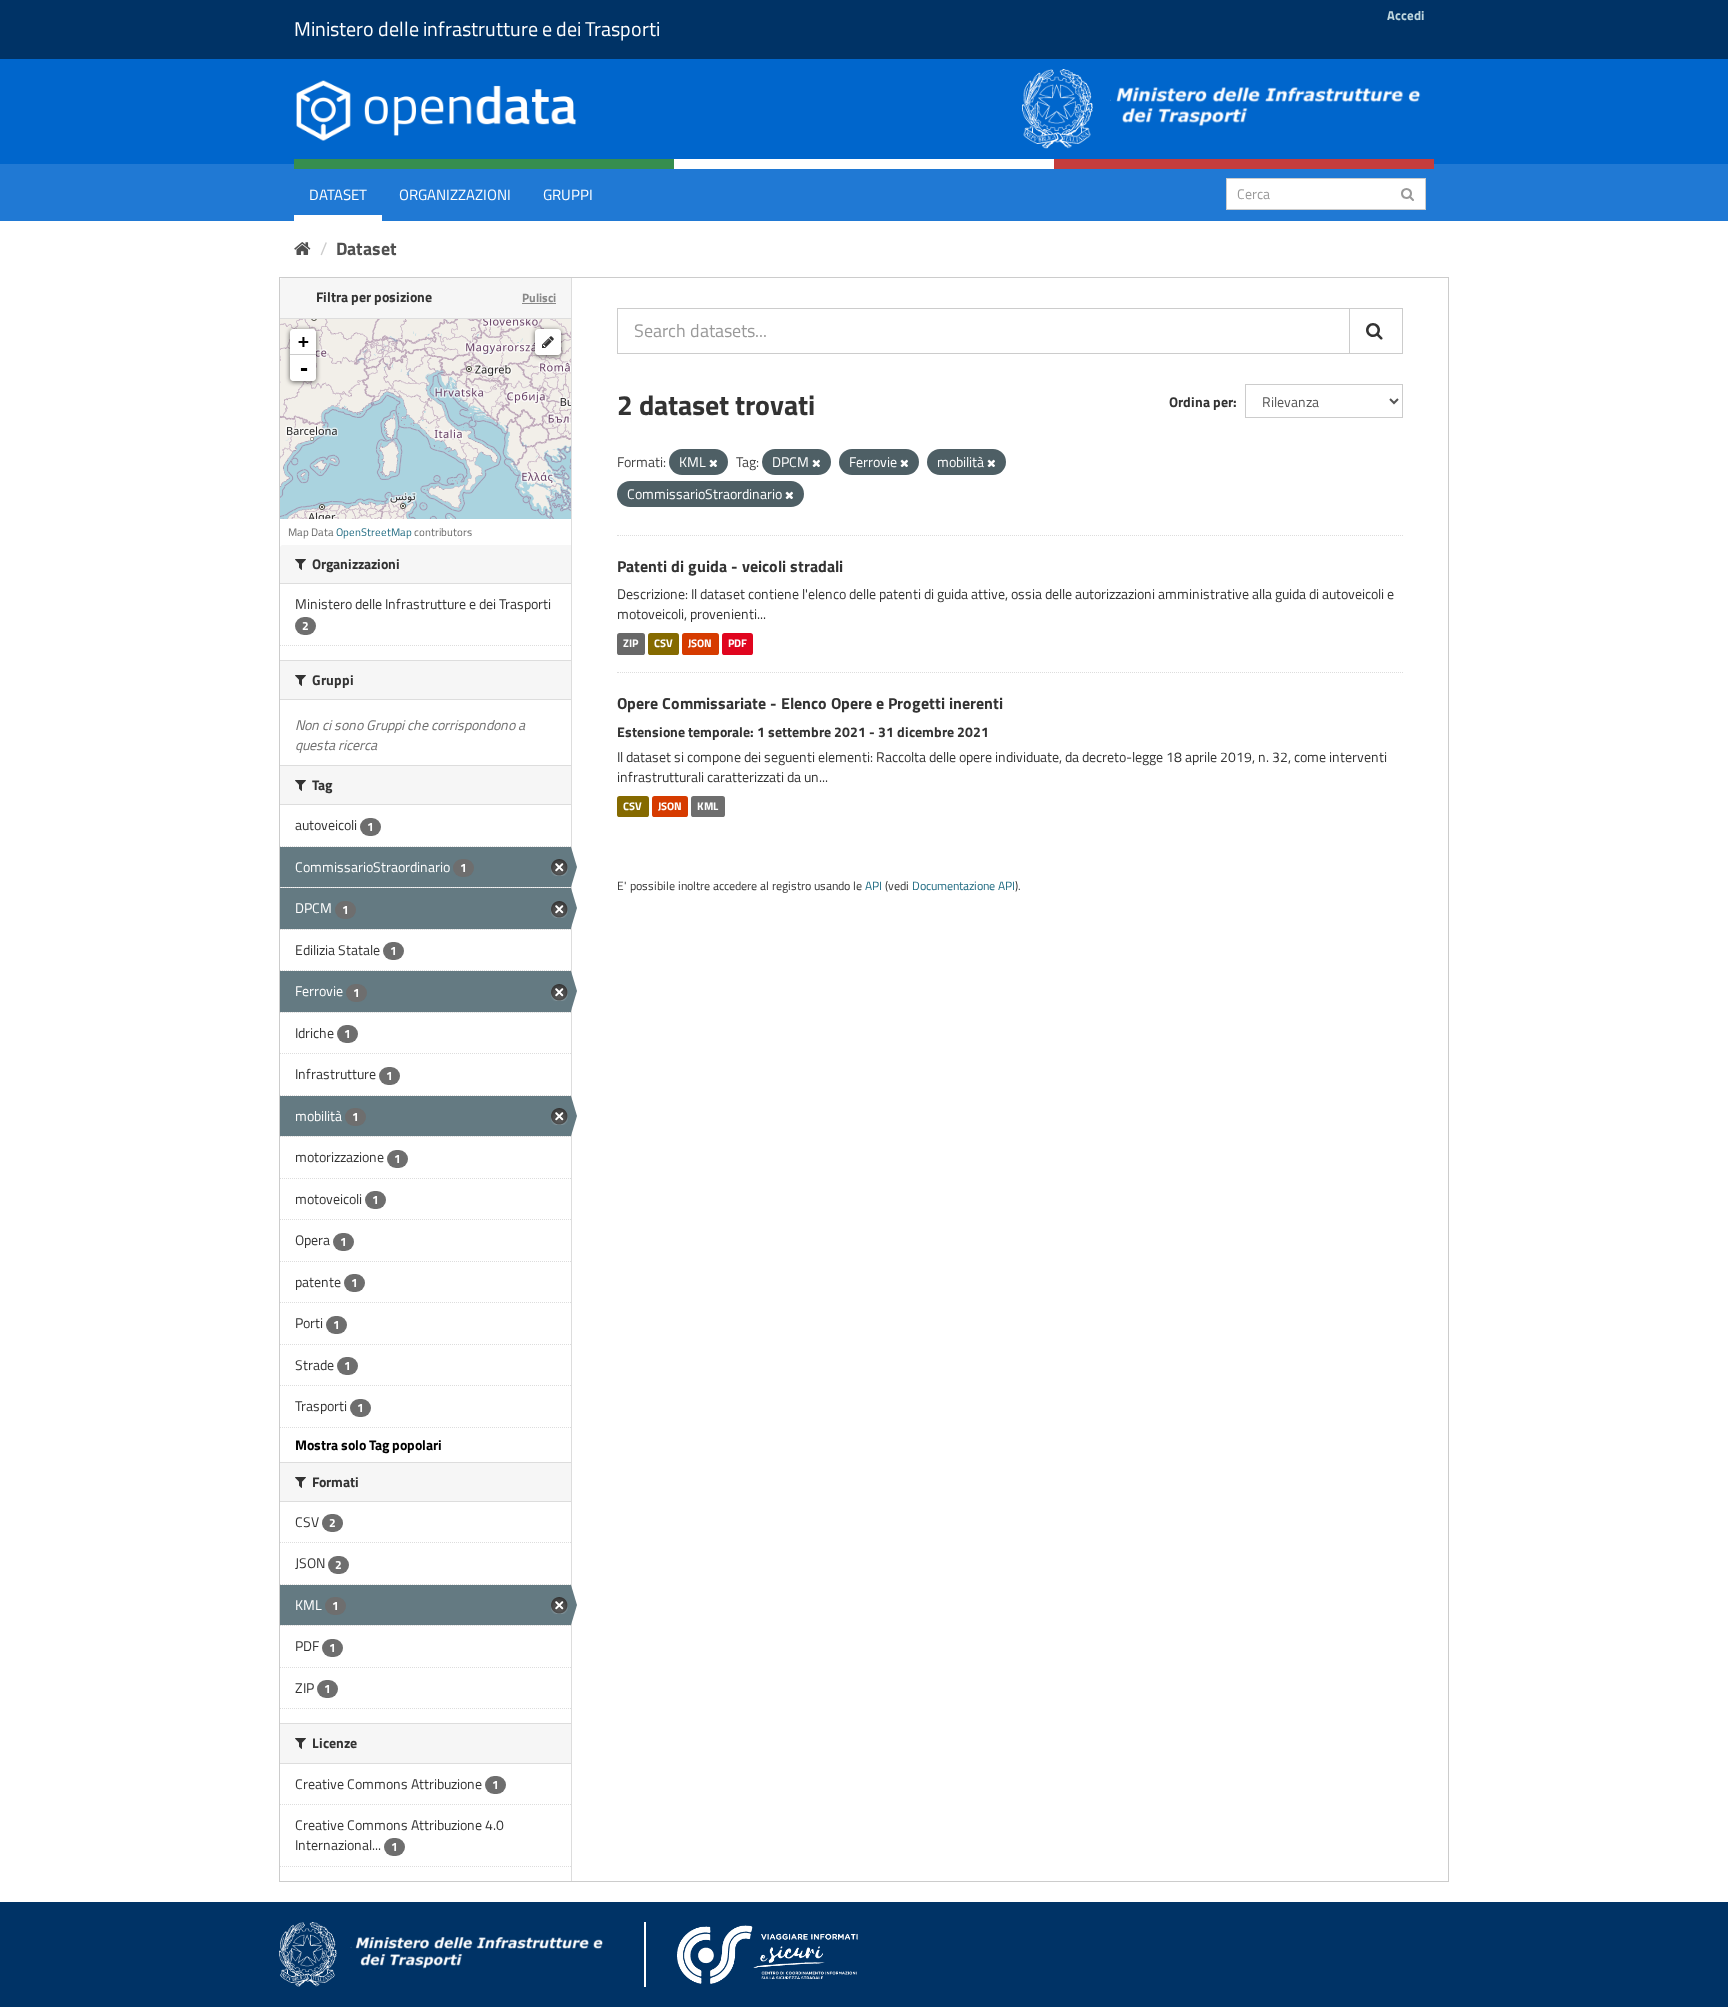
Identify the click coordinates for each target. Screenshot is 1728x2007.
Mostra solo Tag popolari (368, 1444)
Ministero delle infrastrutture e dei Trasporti (477, 28)
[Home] (302, 248)
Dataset (338, 194)
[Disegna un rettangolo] (548, 342)
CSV (663, 643)
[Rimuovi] (713, 463)
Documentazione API (963, 886)
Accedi (1405, 15)
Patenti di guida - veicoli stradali (730, 566)
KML (707, 806)
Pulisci (539, 297)
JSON (700, 643)
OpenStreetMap (374, 532)
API (873, 886)
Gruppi (568, 194)
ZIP (630, 643)
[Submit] (1407, 192)
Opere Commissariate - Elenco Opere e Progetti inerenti (810, 703)
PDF (737, 643)
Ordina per (1201, 401)
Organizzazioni (455, 194)
